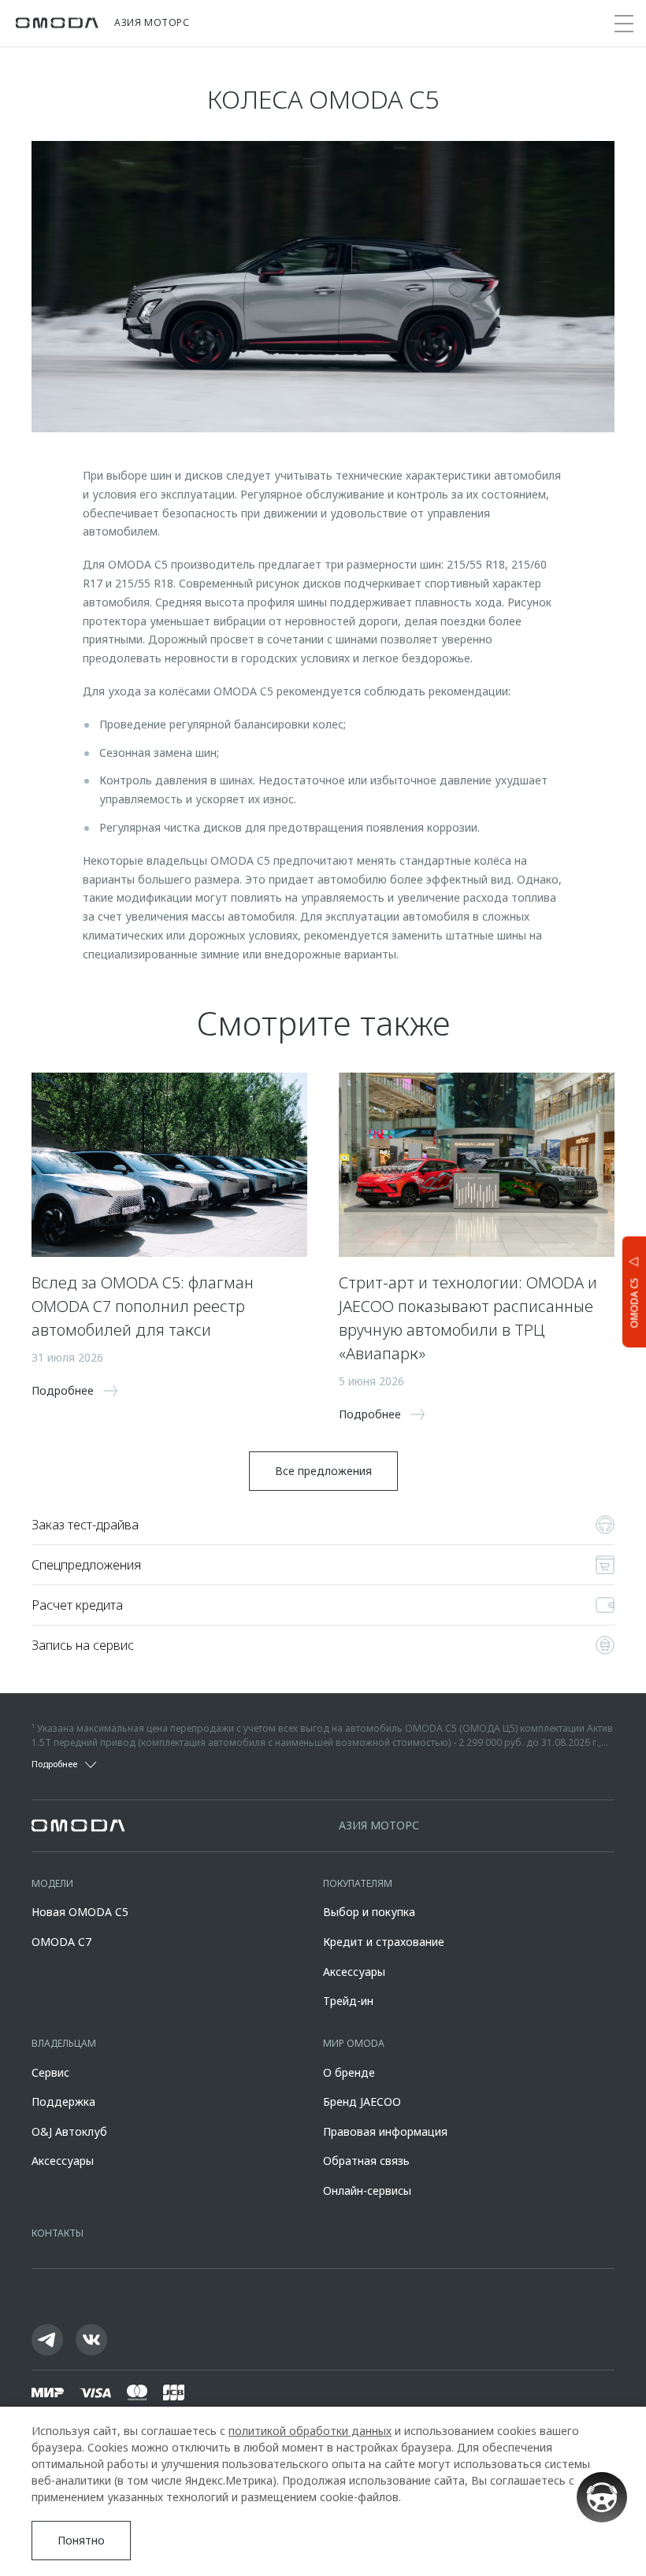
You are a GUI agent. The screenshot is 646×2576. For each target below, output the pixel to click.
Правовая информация (385, 2131)
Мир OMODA (354, 2043)
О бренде (349, 2072)
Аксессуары (354, 1972)
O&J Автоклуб (69, 2131)
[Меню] (624, 24)
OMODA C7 (61, 1942)
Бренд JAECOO (362, 2102)
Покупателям (358, 1883)
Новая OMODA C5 (80, 1912)
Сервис (50, 2072)
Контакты (58, 2233)
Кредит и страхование (384, 1942)
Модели (52, 1883)
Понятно (81, 2540)
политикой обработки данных (310, 2431)
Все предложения (323, 1471)
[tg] (47, 2340)
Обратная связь (366, 2161)
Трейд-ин (348, 2001)
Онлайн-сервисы (367, 2191)
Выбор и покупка (369, 1912)
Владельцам (64, 2043)
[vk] (91, 2340)
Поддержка (63, 2102)
